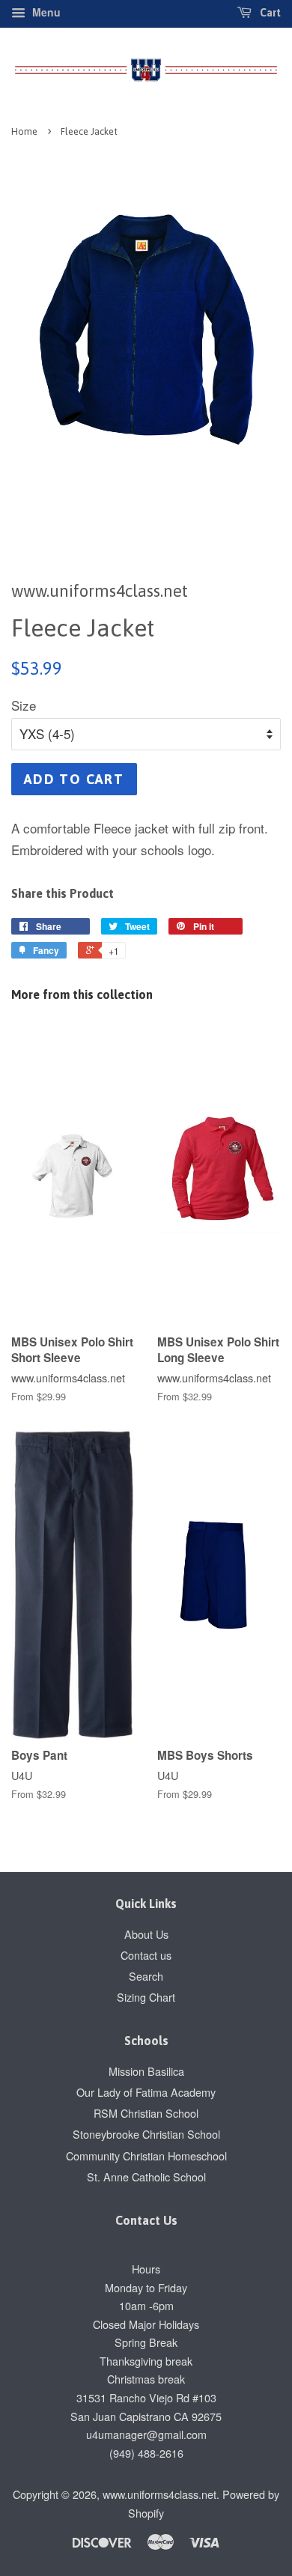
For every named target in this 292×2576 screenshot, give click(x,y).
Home (24, 131)
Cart (269, 13)
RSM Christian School (146, 2113)
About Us (146, 1934)
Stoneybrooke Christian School (146, 2134)
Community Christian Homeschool (146, 2156)
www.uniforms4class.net (159, 2494)
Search (146, 1976)
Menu (45, 12)
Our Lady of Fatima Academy (146, 2092)
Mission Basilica (146, 2071)
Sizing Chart (146, 1997)
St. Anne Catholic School (146, 2176)
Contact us (146, 1955)
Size (24, 705)
